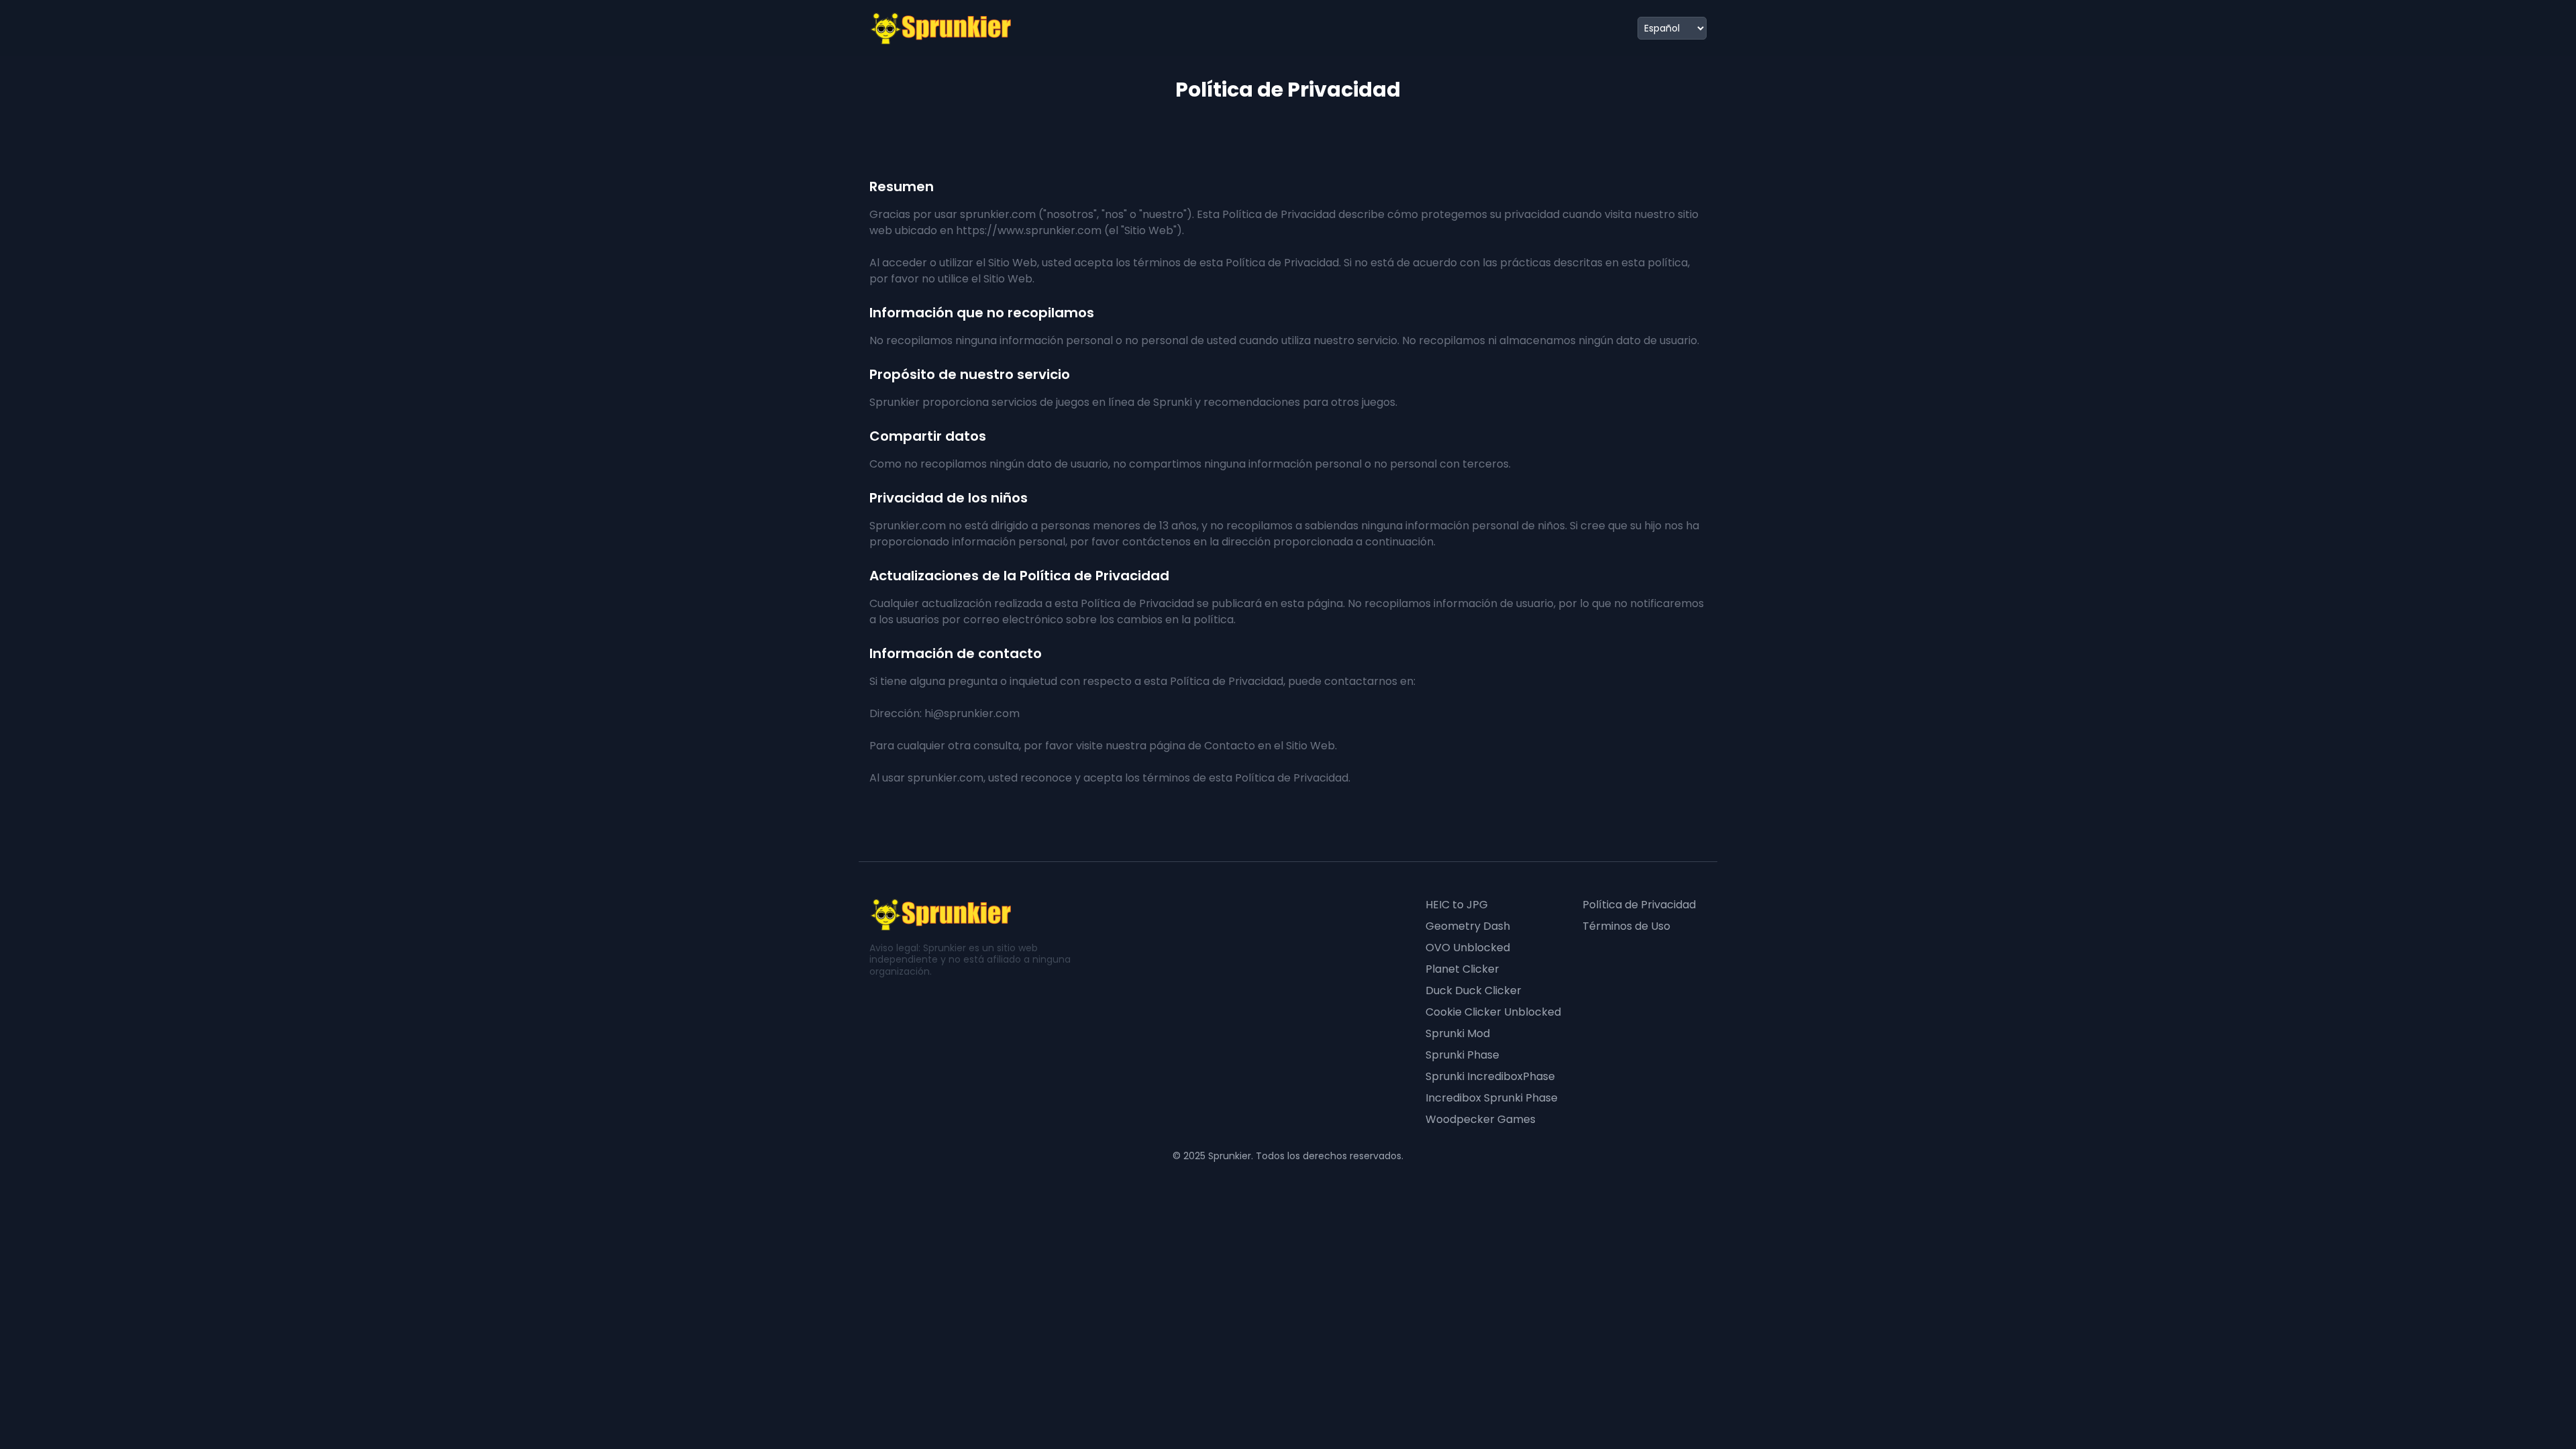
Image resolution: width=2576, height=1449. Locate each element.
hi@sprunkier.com (972, 713)
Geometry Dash (1468, 926)
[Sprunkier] (942, 28)
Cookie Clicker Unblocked (1493, 1012)
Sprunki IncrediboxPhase (1490, 1076)
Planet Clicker (1462, 969)
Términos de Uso (1626, 926)
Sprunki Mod (1458, 1033)
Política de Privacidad (1639, 905)
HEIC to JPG (1457, 905)
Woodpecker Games (1481, 1119)
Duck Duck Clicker (1473, 990)
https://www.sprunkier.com (1029, 230)
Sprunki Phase (1462, 1055)
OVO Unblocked (1468, 948)
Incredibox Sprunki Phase (1492, 1098)
